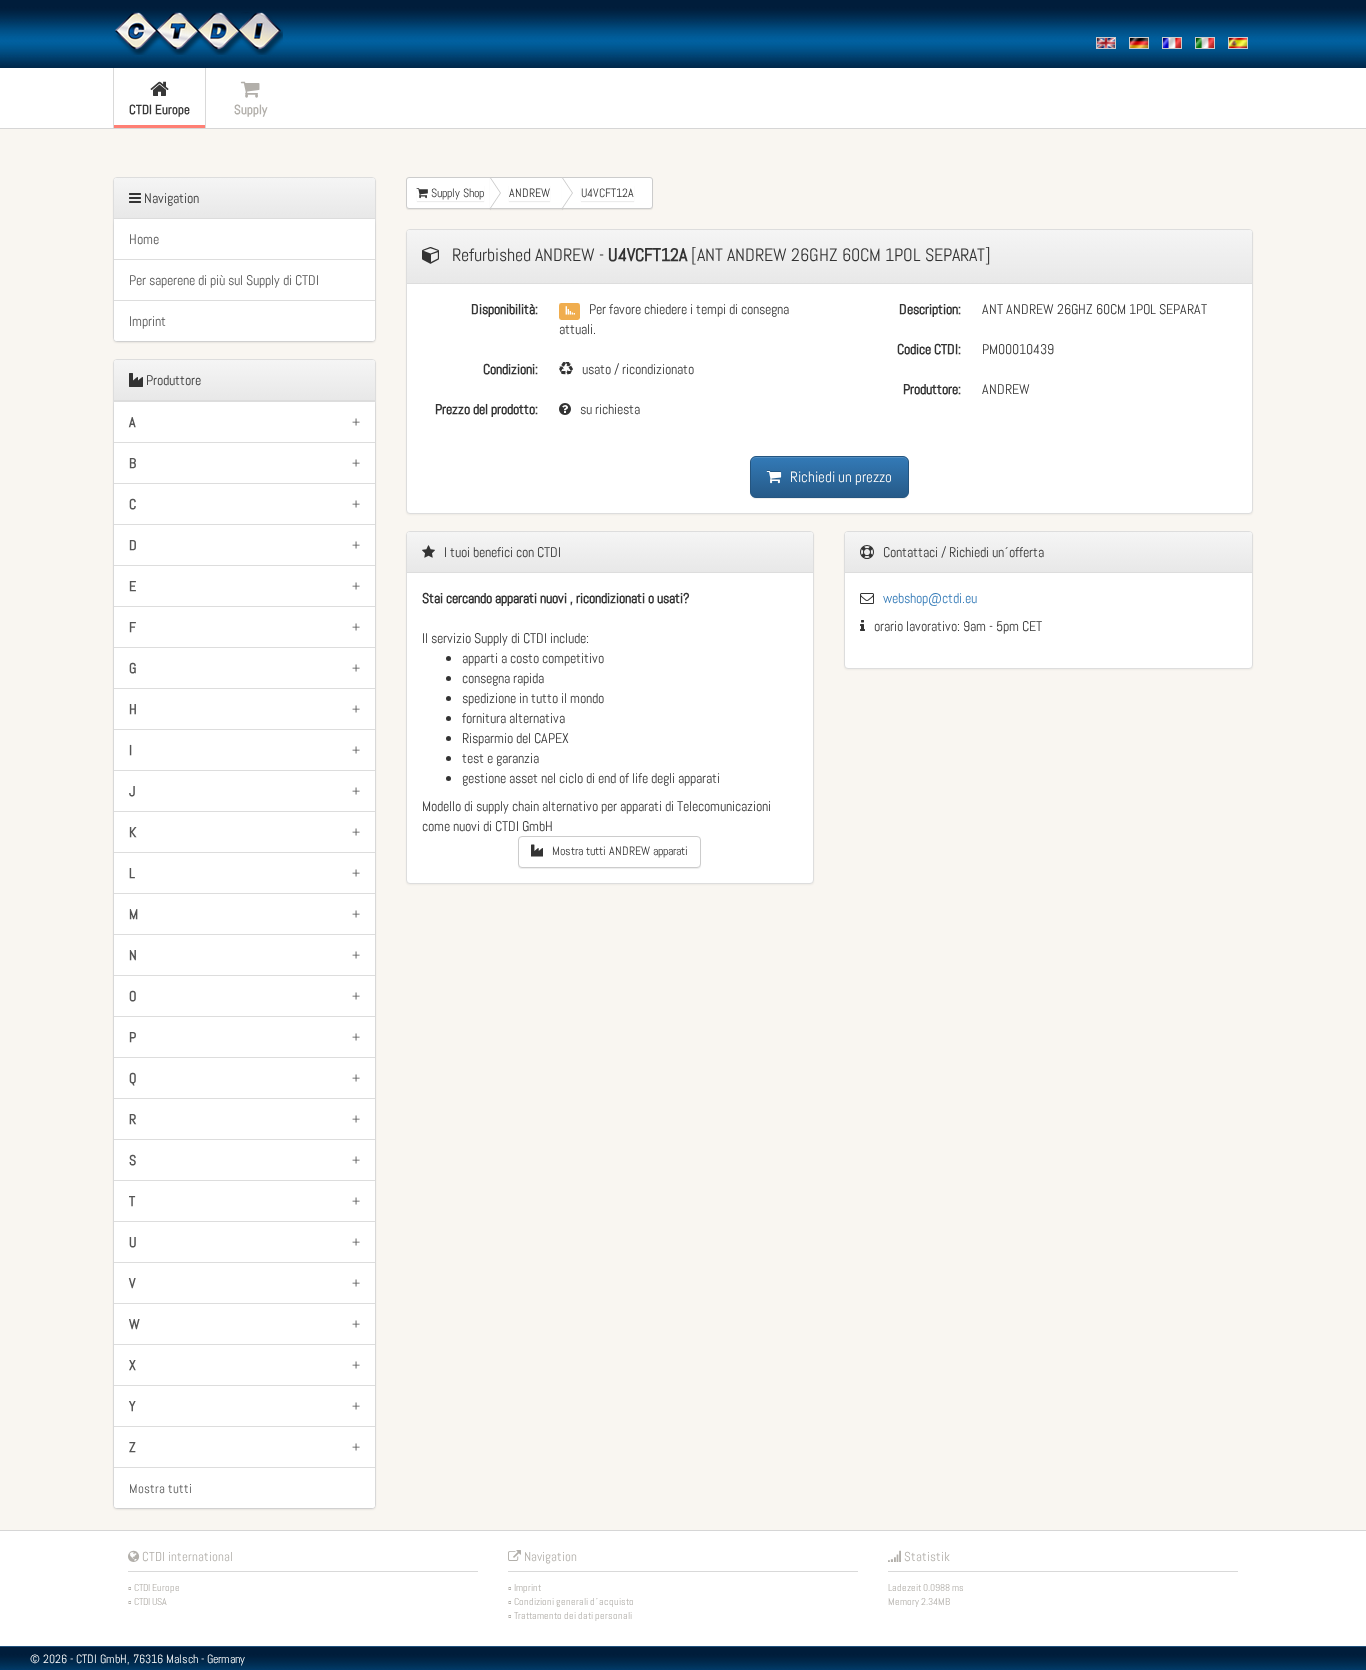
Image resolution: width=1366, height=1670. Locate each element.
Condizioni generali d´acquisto (574, 1601)
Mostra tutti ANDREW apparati (615, 851)
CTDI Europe (157, 1587)
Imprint (147, 321)
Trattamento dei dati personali (573, 1615)
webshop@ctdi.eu (930, 598)
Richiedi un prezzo (836, 476)
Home (144, 239)
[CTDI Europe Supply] (198, 32)
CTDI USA (150, 1601)
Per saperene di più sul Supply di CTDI (224, 280)
